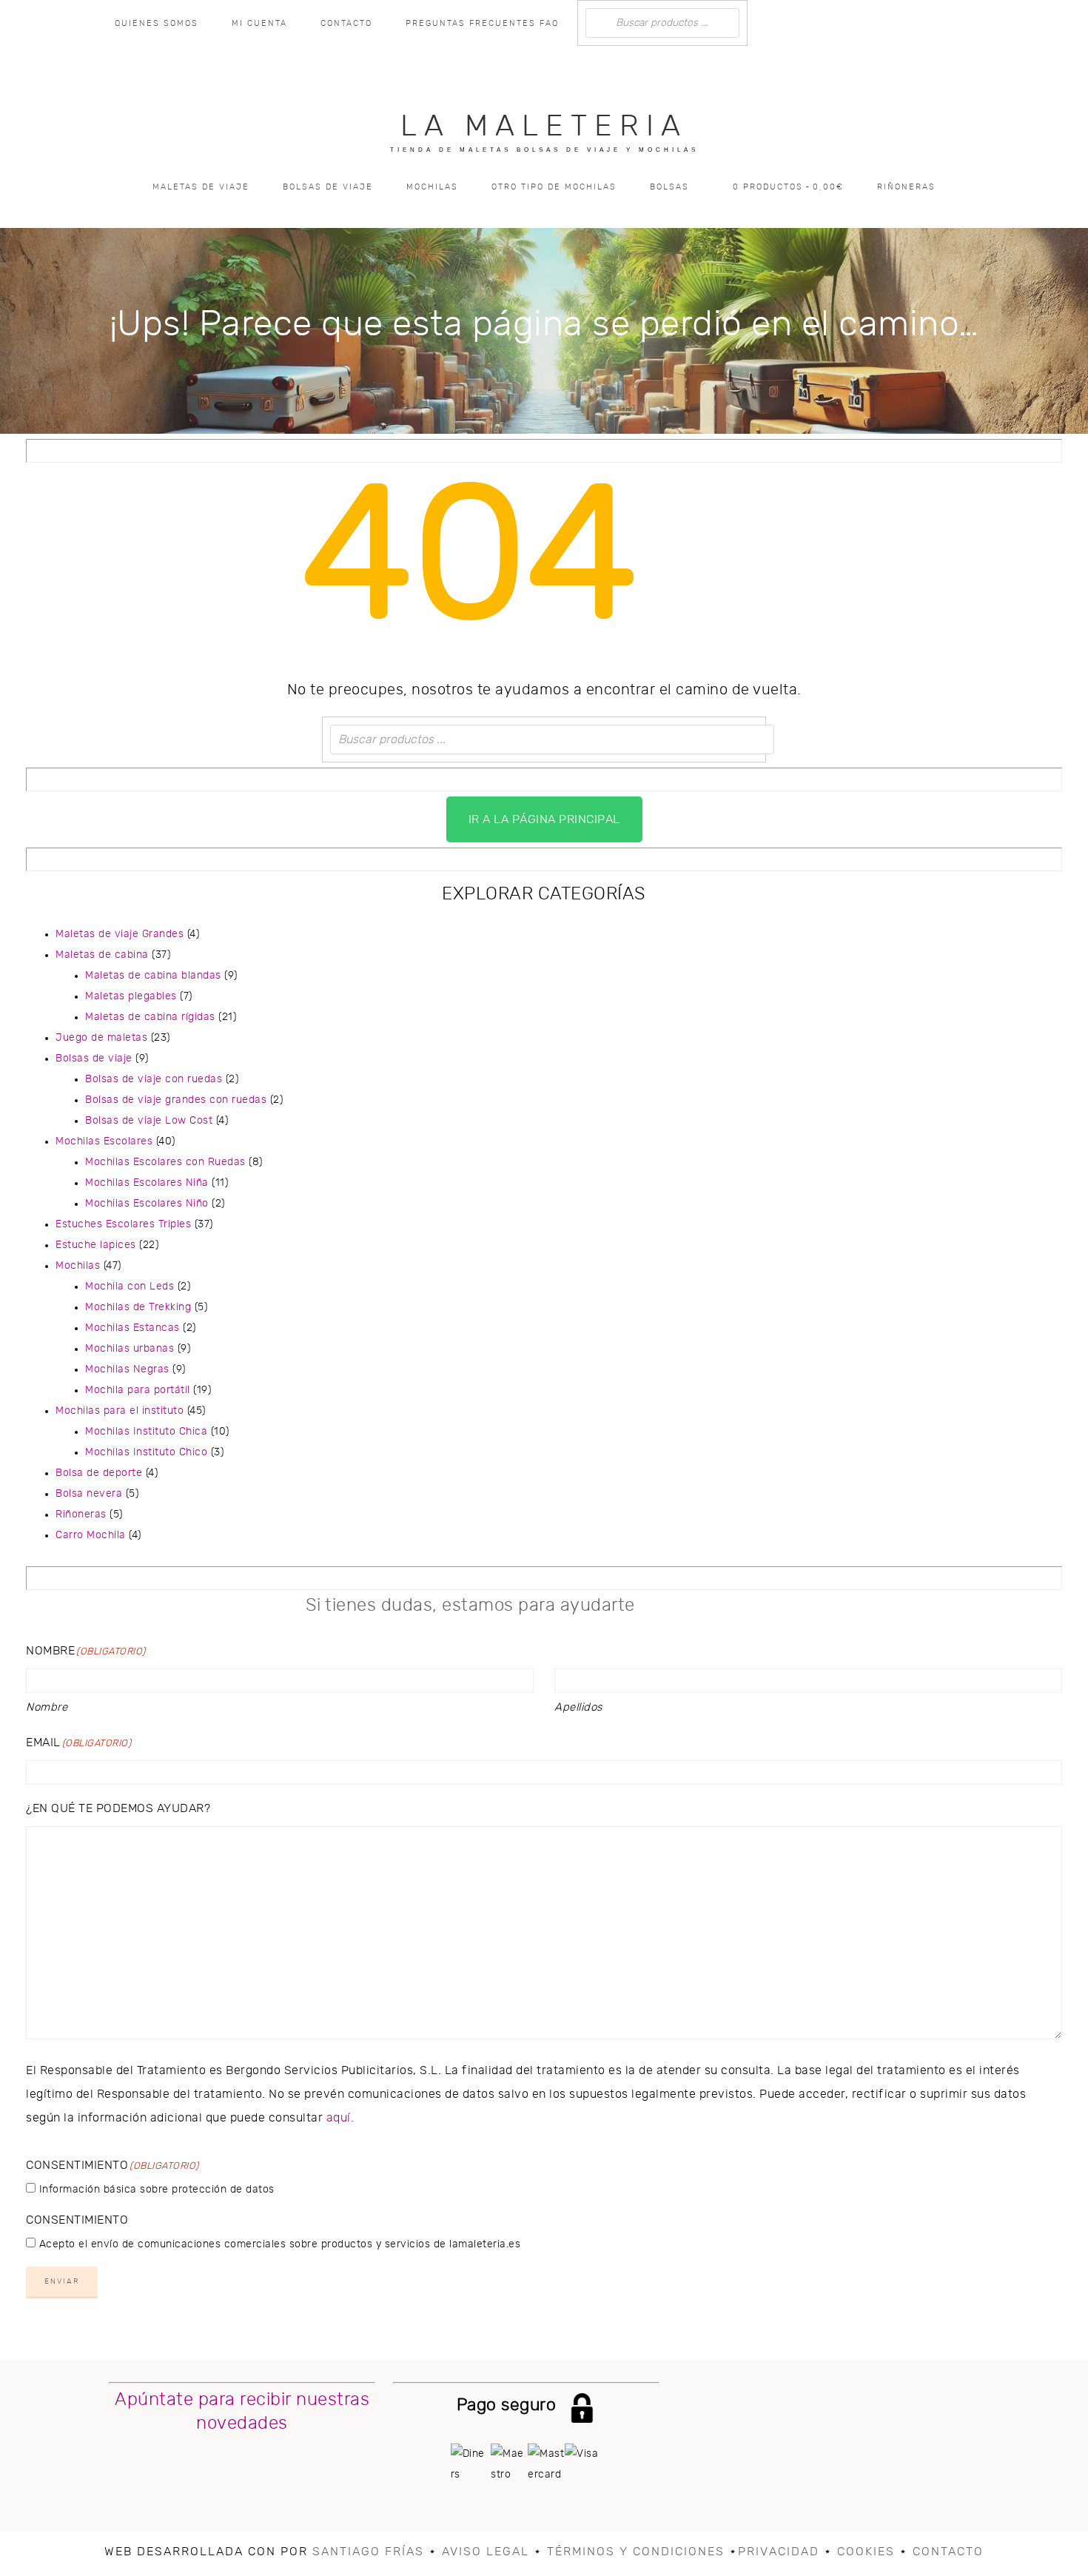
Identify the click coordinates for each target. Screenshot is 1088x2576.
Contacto (948, 2552)
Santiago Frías (368, 2552)
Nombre (47, 1707)
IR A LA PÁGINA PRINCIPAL (544, 819)
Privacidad (779, 2552)
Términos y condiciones (636, 2552)
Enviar (62, 2281)
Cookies (866, 2552)
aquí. (340, 2118)
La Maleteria (544, 127)
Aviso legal (486, 2552)
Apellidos (578, 1707)
